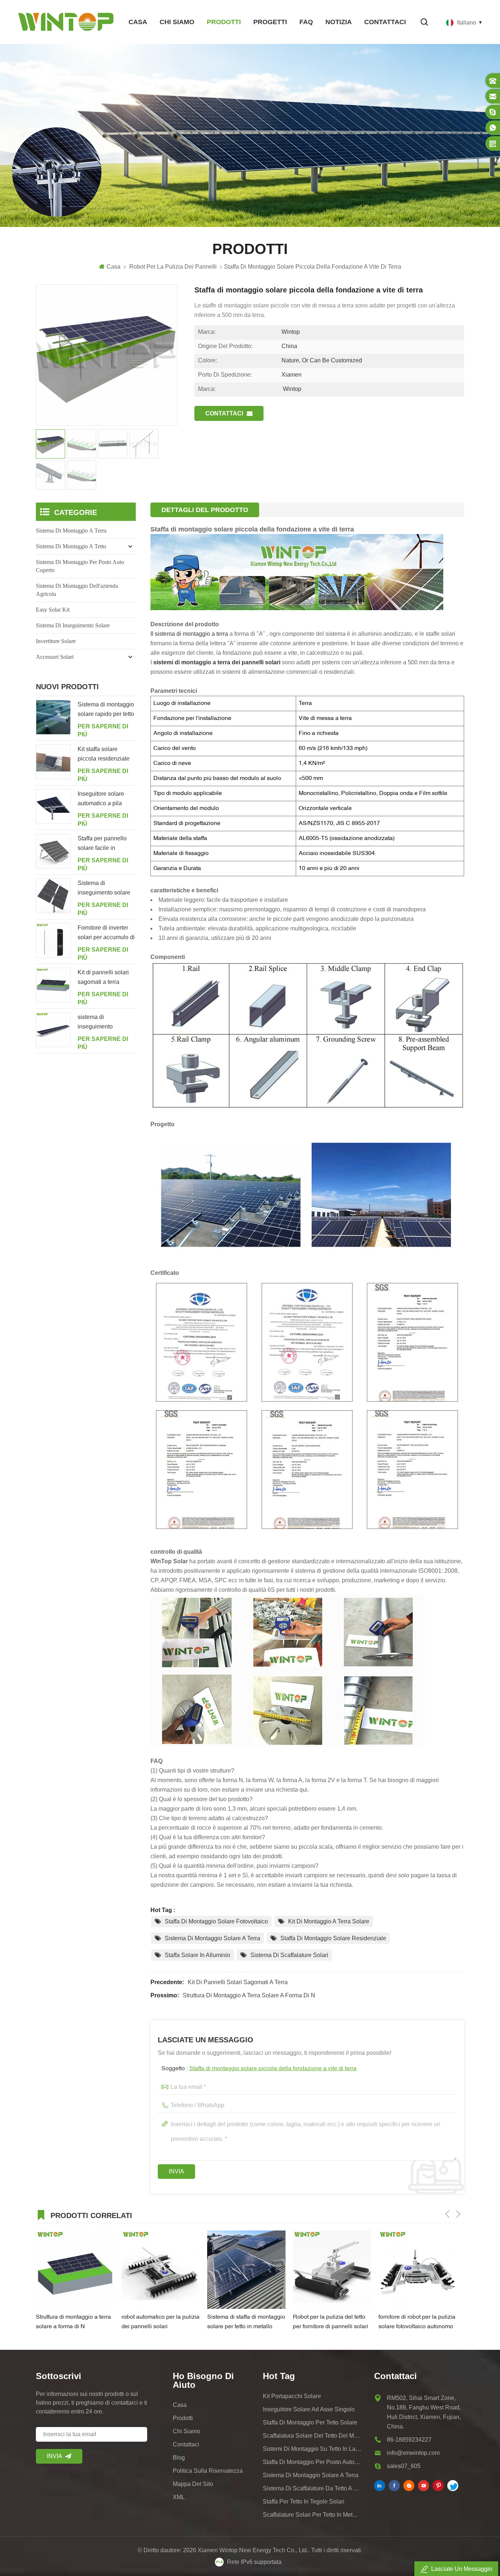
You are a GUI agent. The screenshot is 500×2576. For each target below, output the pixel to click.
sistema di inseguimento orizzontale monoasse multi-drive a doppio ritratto (106, 1023)
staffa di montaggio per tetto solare (310, 2422)
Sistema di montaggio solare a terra (212, 1938)
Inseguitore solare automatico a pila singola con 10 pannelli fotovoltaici (103, 799)
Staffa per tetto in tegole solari (304, 2502)
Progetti (270, 22)
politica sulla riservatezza (208, 2471)
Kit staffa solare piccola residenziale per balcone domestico (104, 755)
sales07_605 (404, 2466)
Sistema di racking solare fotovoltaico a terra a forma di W (416, 2323)
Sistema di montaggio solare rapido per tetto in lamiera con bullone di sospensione (106, 710)
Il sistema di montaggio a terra (190, 634)
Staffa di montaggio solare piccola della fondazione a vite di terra (273, 2069)
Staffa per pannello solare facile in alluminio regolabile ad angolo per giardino (103, 844)
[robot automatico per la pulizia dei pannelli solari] (75, 2270)
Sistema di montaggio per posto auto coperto (80, 566)
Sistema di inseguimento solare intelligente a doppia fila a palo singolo (104, 889)
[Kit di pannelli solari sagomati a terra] (53, 985)
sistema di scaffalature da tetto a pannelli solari (312, 2488)
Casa (138, 22)
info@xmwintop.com (413, 2453)
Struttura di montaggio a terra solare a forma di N (249, 1995)
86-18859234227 (409, 2440)
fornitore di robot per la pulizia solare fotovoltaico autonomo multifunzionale (331, 2323)
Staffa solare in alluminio (197, 1955)
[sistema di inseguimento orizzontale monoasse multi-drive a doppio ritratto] (53, 1030)
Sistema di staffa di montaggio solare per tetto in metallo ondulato (161, 2323)
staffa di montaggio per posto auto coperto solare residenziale (312, 2462)
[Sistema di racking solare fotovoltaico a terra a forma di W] (418, 2270)
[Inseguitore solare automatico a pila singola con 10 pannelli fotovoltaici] (53, 807)
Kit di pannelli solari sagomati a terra (238, 1982)
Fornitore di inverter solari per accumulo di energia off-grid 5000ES (106, 933)
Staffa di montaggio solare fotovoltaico (216, 1921)
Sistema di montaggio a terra (71, 531)
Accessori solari (55, 657)
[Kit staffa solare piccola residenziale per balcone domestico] (53, 762)
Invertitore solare (56, 641)
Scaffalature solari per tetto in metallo (312, 2515)
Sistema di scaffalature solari (289, 1955)
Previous (447, 2214)
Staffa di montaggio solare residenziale (333, 1938)
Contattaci (385, 22)
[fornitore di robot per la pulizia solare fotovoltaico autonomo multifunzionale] (332, 2270)
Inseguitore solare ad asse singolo (309, 2409)
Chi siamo (177, 22)
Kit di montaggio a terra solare (329, 1921)
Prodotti (224, 22)
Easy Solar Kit (53, 610)
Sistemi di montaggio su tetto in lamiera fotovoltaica (312, 2449)
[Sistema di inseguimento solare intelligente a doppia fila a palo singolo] (53, 896)
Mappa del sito (193, 2484)
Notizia (339, 22)
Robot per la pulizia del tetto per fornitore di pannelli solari (245, 2322)
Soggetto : (259, 2069)
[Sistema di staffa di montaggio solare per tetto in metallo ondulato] (161, 2270)
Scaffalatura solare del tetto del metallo (312, 2436)
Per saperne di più (103, 730)
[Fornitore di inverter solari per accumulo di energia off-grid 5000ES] (53, 940)
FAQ (306, 22)
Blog (179, 2458)
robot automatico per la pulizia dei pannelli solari (75, 2322)
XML (179, 2497)
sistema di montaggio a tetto (71, 546)
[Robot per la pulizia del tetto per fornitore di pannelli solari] (246, 2270)
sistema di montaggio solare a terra (311, 2475)
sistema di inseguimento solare (73, 625)
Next (458, 2214)
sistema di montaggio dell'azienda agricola (77, 590)
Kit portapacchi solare (292, 2396)
